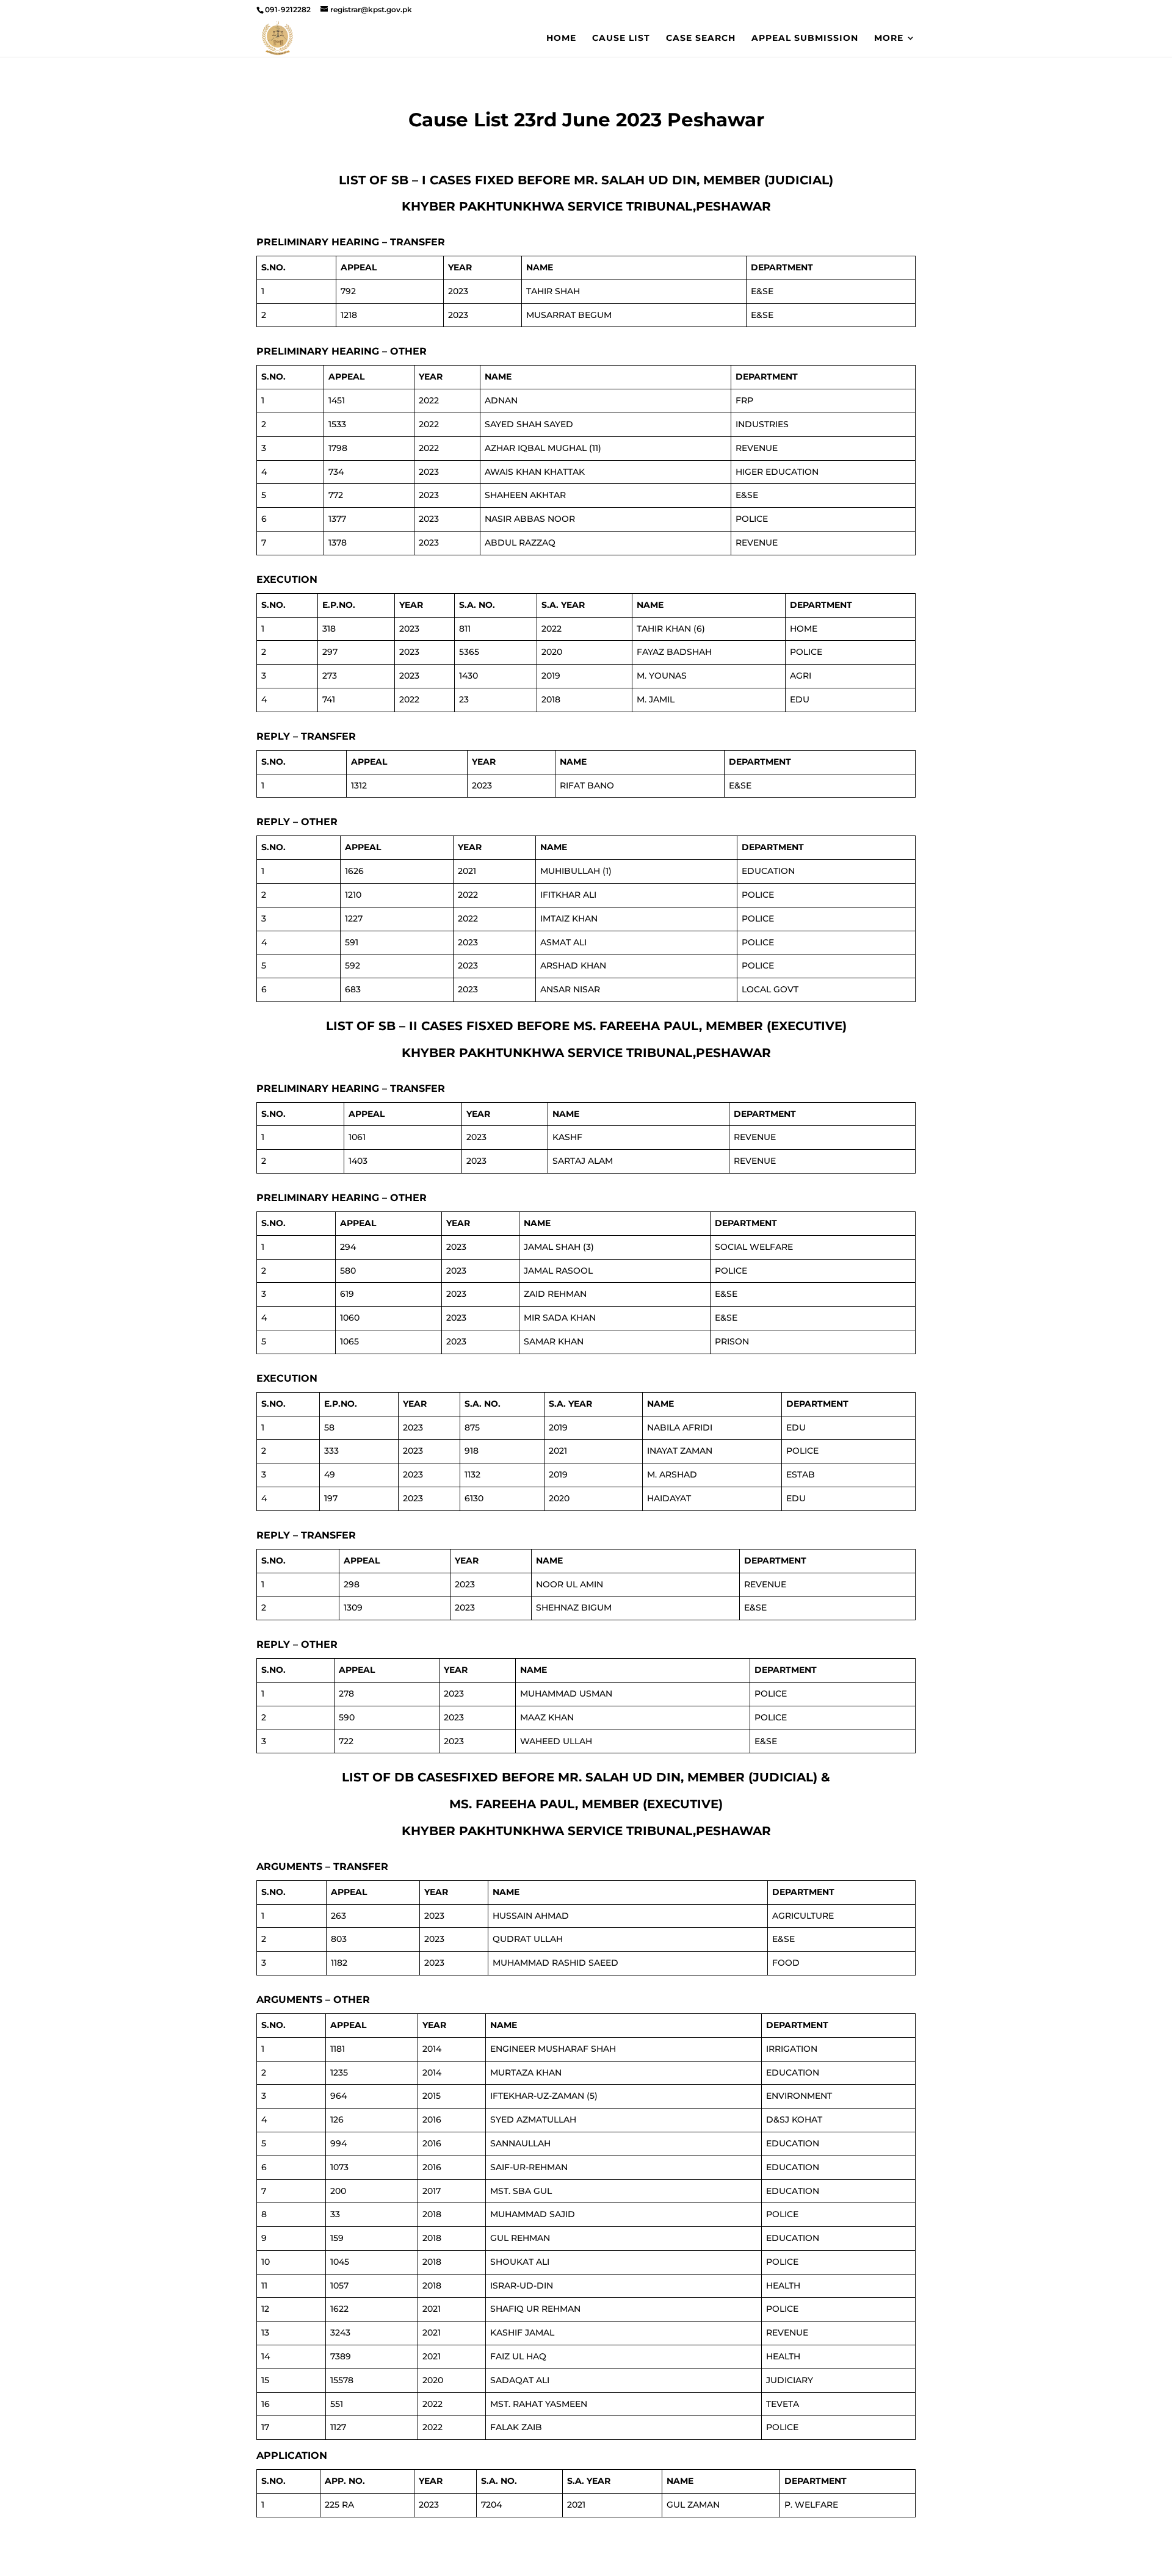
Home (561, 38)
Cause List (621, 38)
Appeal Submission (805, 38)
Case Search (701, 38)
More (889, 38)
